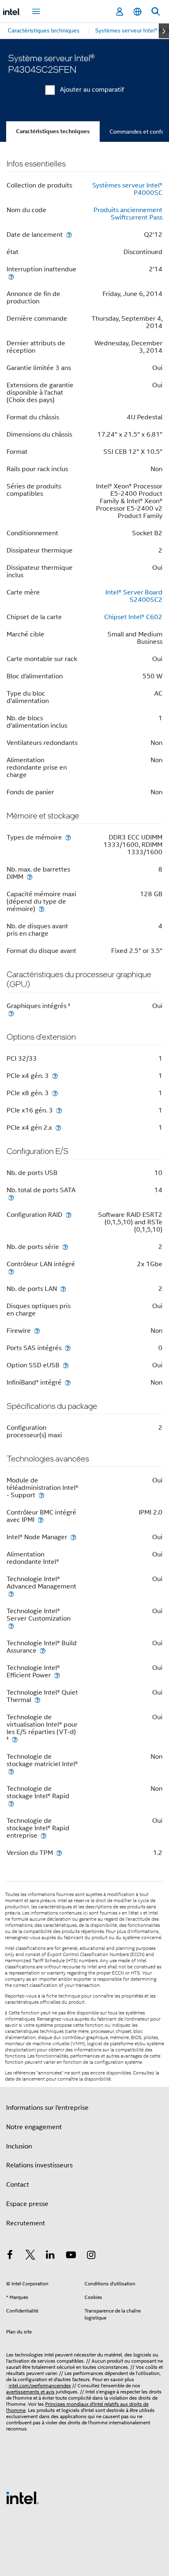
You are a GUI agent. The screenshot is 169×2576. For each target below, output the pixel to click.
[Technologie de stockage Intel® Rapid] (11, 1803)
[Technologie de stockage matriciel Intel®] (11, 1771)
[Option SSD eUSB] (66, 1365)
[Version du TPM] (59, 1853)
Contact (18, 2185)
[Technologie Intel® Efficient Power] (57, 1675)
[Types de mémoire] (68, 837)
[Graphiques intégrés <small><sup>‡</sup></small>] (11, 1013)
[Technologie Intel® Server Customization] (11, 1626)
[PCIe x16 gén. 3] (59, 1110)
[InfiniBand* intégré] (68, 1382)
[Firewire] (37, 1331)
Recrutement (26, 2223)
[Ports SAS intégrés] (68, 1348)
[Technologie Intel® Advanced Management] (11, 1594)
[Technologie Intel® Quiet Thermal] (37, 1700)
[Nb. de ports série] (65, 1247)
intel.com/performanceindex (40, 2385)
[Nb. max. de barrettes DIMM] (30, 877)
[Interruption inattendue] (11, 276)
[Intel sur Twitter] (30, 2256)
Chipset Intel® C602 (133, 617)
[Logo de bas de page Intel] (23, 2497)
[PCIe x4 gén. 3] (55, 1076)
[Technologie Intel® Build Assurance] (43, 1650)
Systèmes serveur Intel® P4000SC (127, 189)
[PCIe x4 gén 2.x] (58, 1127)
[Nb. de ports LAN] (63, 1289)
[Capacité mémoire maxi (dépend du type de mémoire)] (41, 909)
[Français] (137, 12)
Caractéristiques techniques (53, 131)
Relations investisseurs (39, 2165)
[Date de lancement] (69, 235)
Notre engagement (34, 2127)
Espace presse (27, 2204)
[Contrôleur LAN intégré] (11, 1271)
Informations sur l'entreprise (47, 2108)
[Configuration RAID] (69, 1215)
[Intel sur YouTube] (71, 2256)
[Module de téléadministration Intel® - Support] (41, 1495)
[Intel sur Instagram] (91, 2256)
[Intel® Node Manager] (73, 1537)
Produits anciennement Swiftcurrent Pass (128, 214)
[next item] (164, 31)
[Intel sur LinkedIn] (50, 2256)
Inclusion (19, 2146)
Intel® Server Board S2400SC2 (134, 596)
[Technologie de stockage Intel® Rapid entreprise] (43, 1835)
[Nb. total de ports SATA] (11, 1197)
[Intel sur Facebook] (10, 2256)
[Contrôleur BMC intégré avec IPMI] (41, 1520)
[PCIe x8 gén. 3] (55, 1093)
